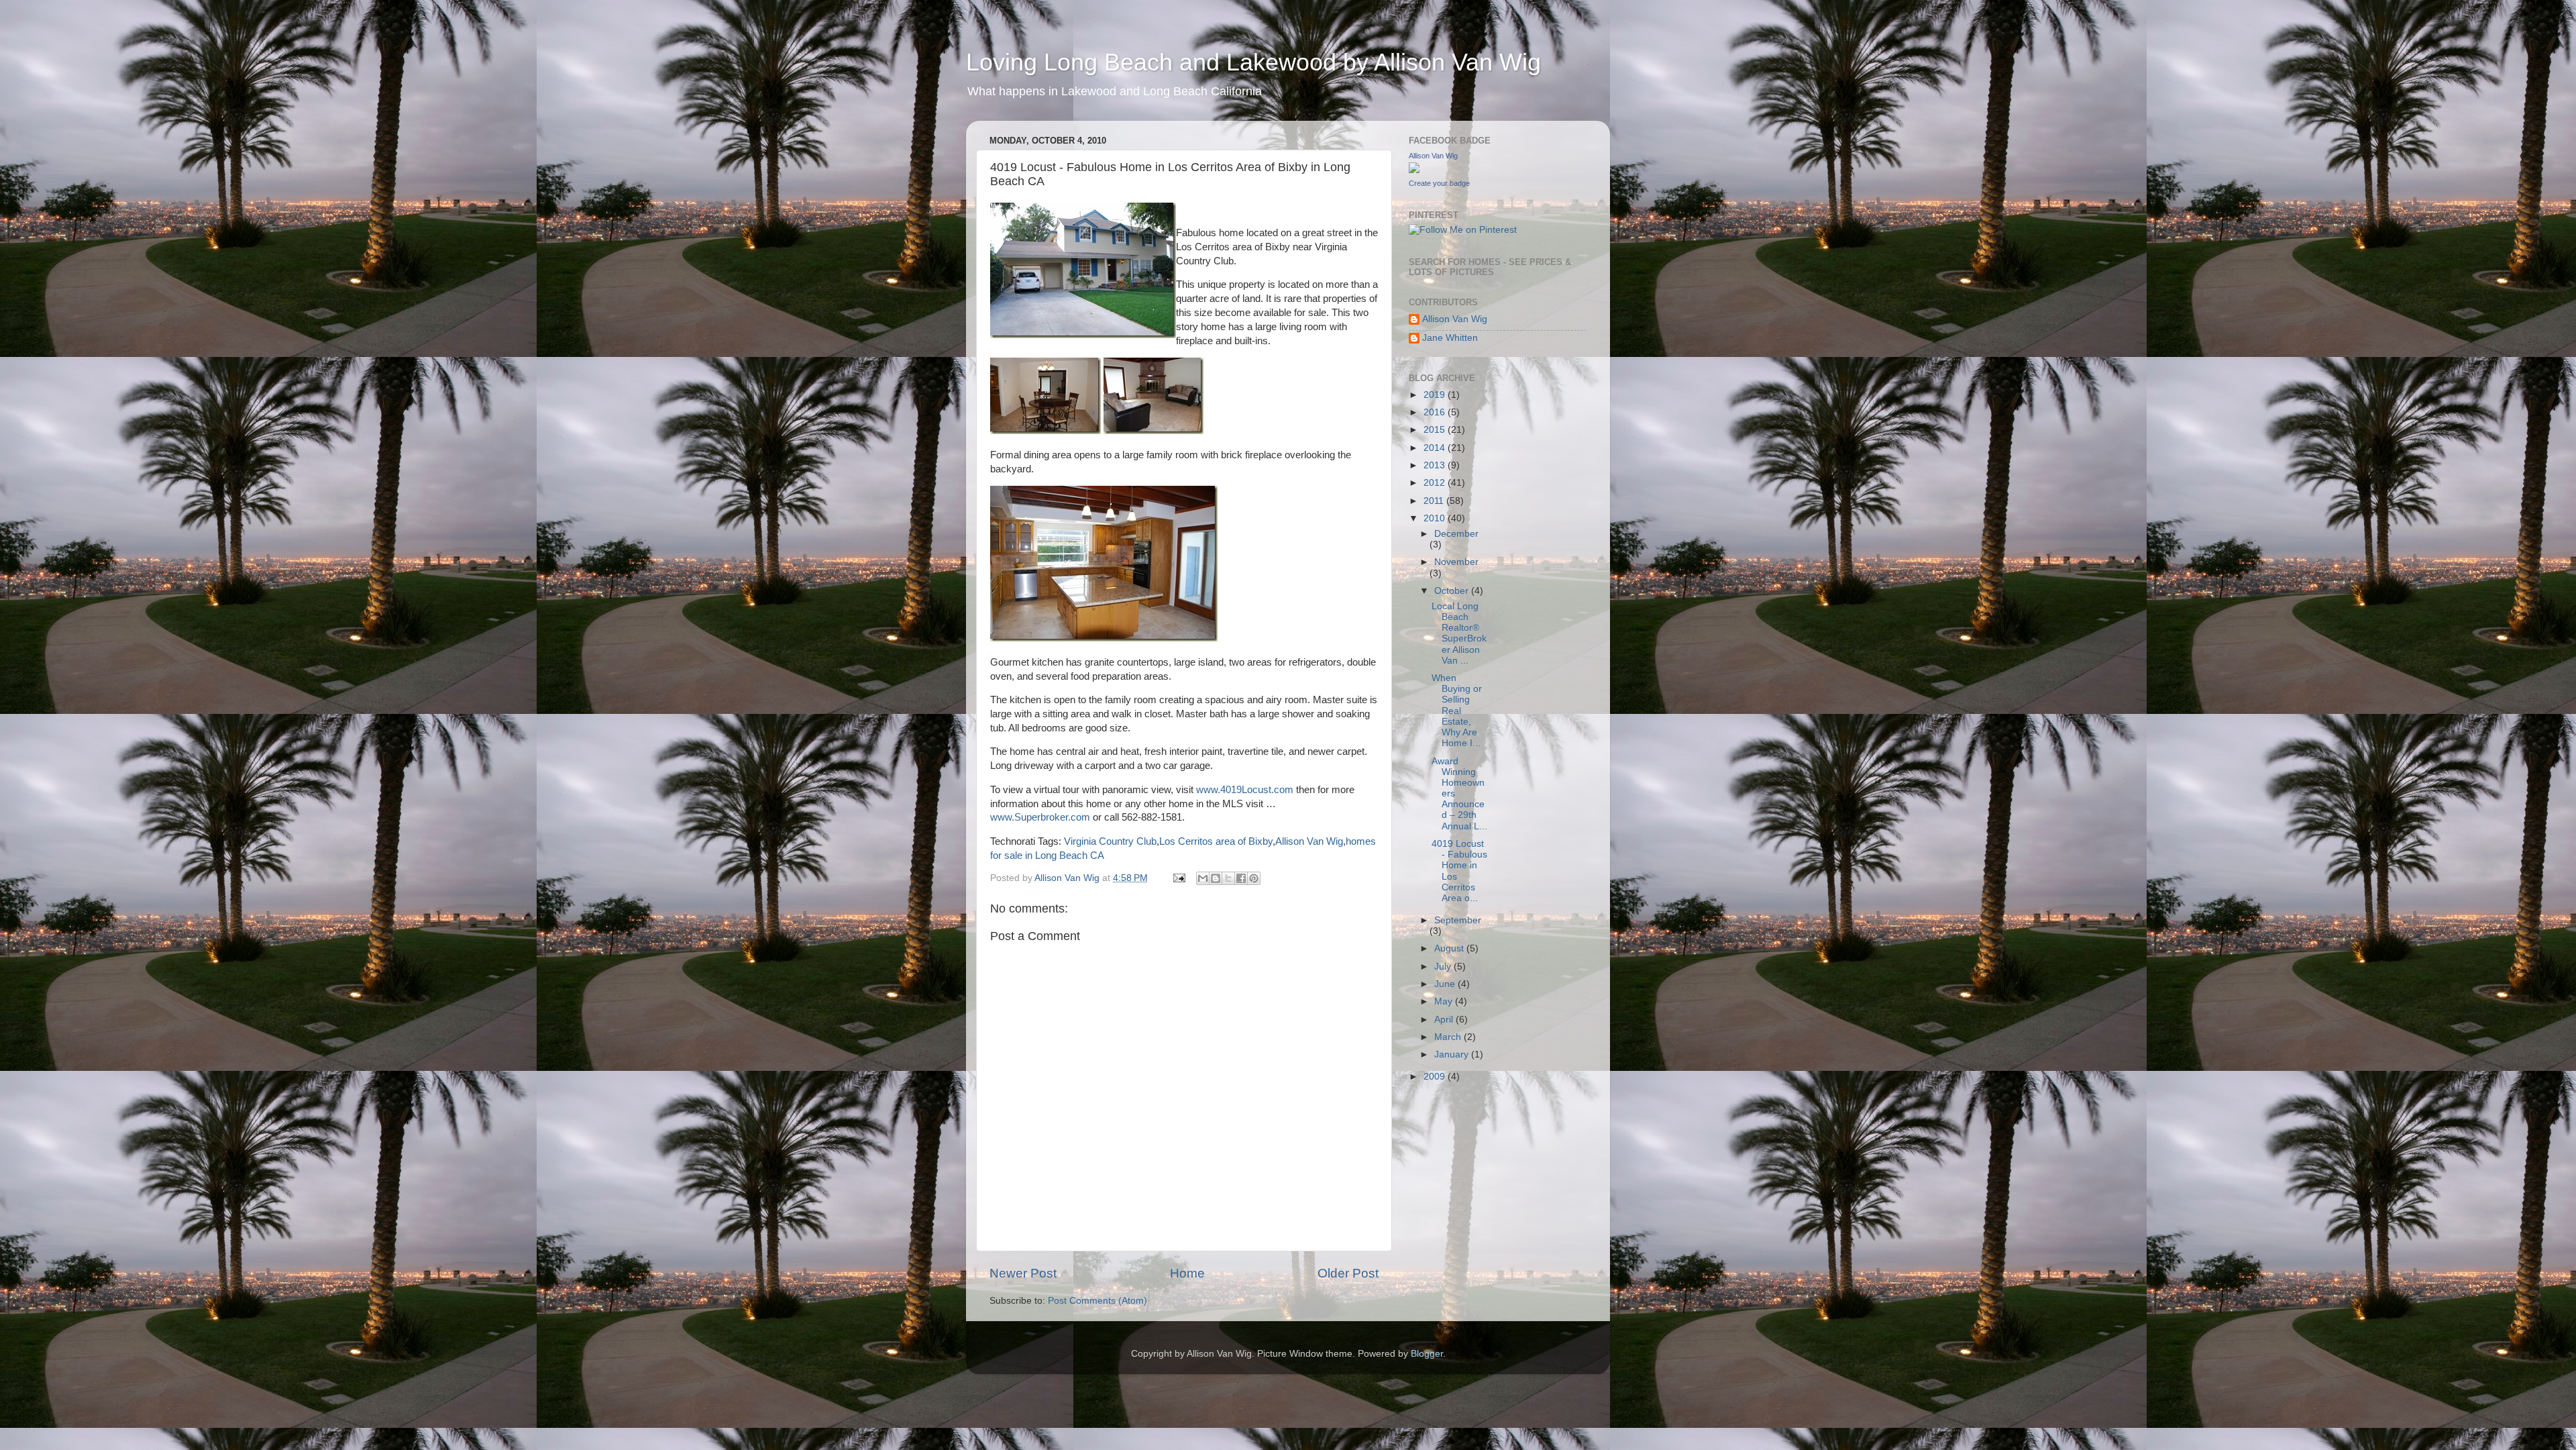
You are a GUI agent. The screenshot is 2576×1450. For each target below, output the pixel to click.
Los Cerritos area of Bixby (1216, 841)
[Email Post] (1178, 878)
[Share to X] (1228, 878)
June (1446, 984)
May (1445, 1001)
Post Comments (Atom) (1097, 1301)
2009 (1436, 1077)
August (1450, 948)
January (1453, 1054)
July (1444, 967)
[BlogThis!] (1216, 878)
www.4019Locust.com (1245, 790)
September (1458, 920)
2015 (1436, 430)
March (1449, 1037)
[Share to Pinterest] (1254, 878)
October (1453, 591)
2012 (1436, 483)
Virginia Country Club (1110, 841)
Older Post (1348, 1273)
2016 (1436, 412)
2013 (1436, 465)
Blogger (1427, 1354)
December (1456, 534)
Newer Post (1023, 1273)
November (1456, 562)
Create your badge (1439, 183)
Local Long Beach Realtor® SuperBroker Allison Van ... (1459, 633)
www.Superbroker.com (1040, 817)
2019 (1436, 395)
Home (1187, 1273)
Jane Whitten (1450, 338)
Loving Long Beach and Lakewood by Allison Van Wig (1253, 62)
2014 (1436, 448)
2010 (1436, 518)
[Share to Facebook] (1241, 878)
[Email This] (1203, 878)
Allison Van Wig (1309, 841)
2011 (1435, 501)
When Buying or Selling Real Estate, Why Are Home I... (1457, 711)
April (1445, 1020)
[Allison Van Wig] (1414, 170)
